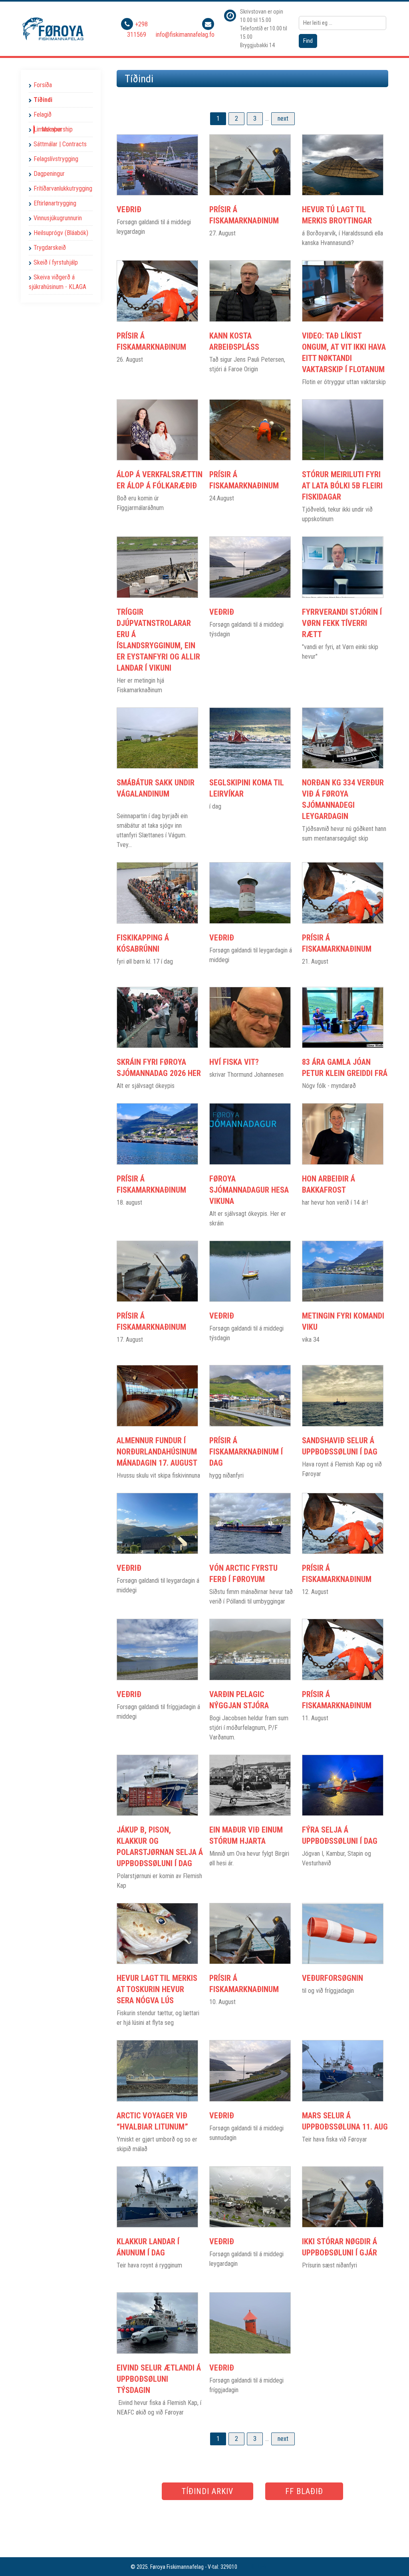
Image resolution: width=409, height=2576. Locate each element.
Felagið (43, 115)
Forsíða (43, 85)
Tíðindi (43, 100)
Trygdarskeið (50, 248)
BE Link (259, 2567)
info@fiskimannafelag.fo (185, 35)
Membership (57, 129)
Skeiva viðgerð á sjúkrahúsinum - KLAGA (58, 282)
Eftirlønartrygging (55, 203)
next (283, 119)
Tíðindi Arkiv (207, 2491)
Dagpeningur (49, 174)
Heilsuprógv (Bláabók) (61, 233)
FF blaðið (304, 2491)
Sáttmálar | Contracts (60, 144)
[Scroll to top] (391, 2558)
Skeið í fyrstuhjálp (56, 262)
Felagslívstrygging (56, 159)
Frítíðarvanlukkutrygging (63, 188)
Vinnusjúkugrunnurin (58, 218)
